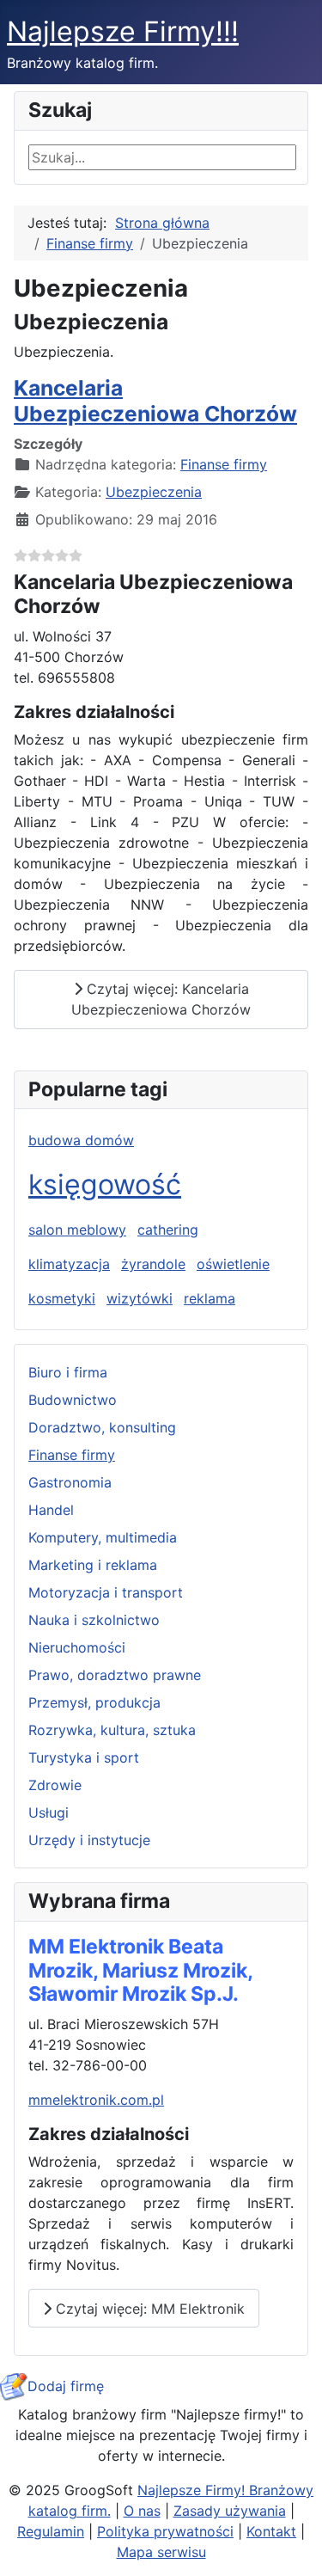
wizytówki (140, 1298)
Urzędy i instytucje (89, 1840)
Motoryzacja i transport (106, 1592)
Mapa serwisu (161, 2552)
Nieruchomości (77, 1647)
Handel (51, 1510)
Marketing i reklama (93, 1565)
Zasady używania (230, 2511)
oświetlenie (233, 1264)
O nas (142, 2511)
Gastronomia (70, 1482)
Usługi (49, 1812)
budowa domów (81, 1140)
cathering (168, 1230)
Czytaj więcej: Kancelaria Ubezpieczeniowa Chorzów (161, 999)
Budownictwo (73, 1400)
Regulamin (51, 2531)
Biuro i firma (68, 1372)
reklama (210, 1298)
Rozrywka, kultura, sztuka (112, 1730)
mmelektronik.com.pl (96, 2100)
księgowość (105, 1184)
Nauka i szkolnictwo (94, 1620)
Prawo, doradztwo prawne (115, 1675)
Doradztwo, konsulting (102, 1427)
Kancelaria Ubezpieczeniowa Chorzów (155, 400)
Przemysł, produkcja (94, 1702)
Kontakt (271, 2531)
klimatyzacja (69, 1264)
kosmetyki (62, 1298)
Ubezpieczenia (154, 492)
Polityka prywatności (165, 2531)
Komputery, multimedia (103, 1537)
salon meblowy (77, 1230)
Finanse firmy (72, 1455)
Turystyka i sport (84, 1757)
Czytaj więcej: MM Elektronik (148, 2309)
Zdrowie (55, 1785)
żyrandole (153, 1264)
